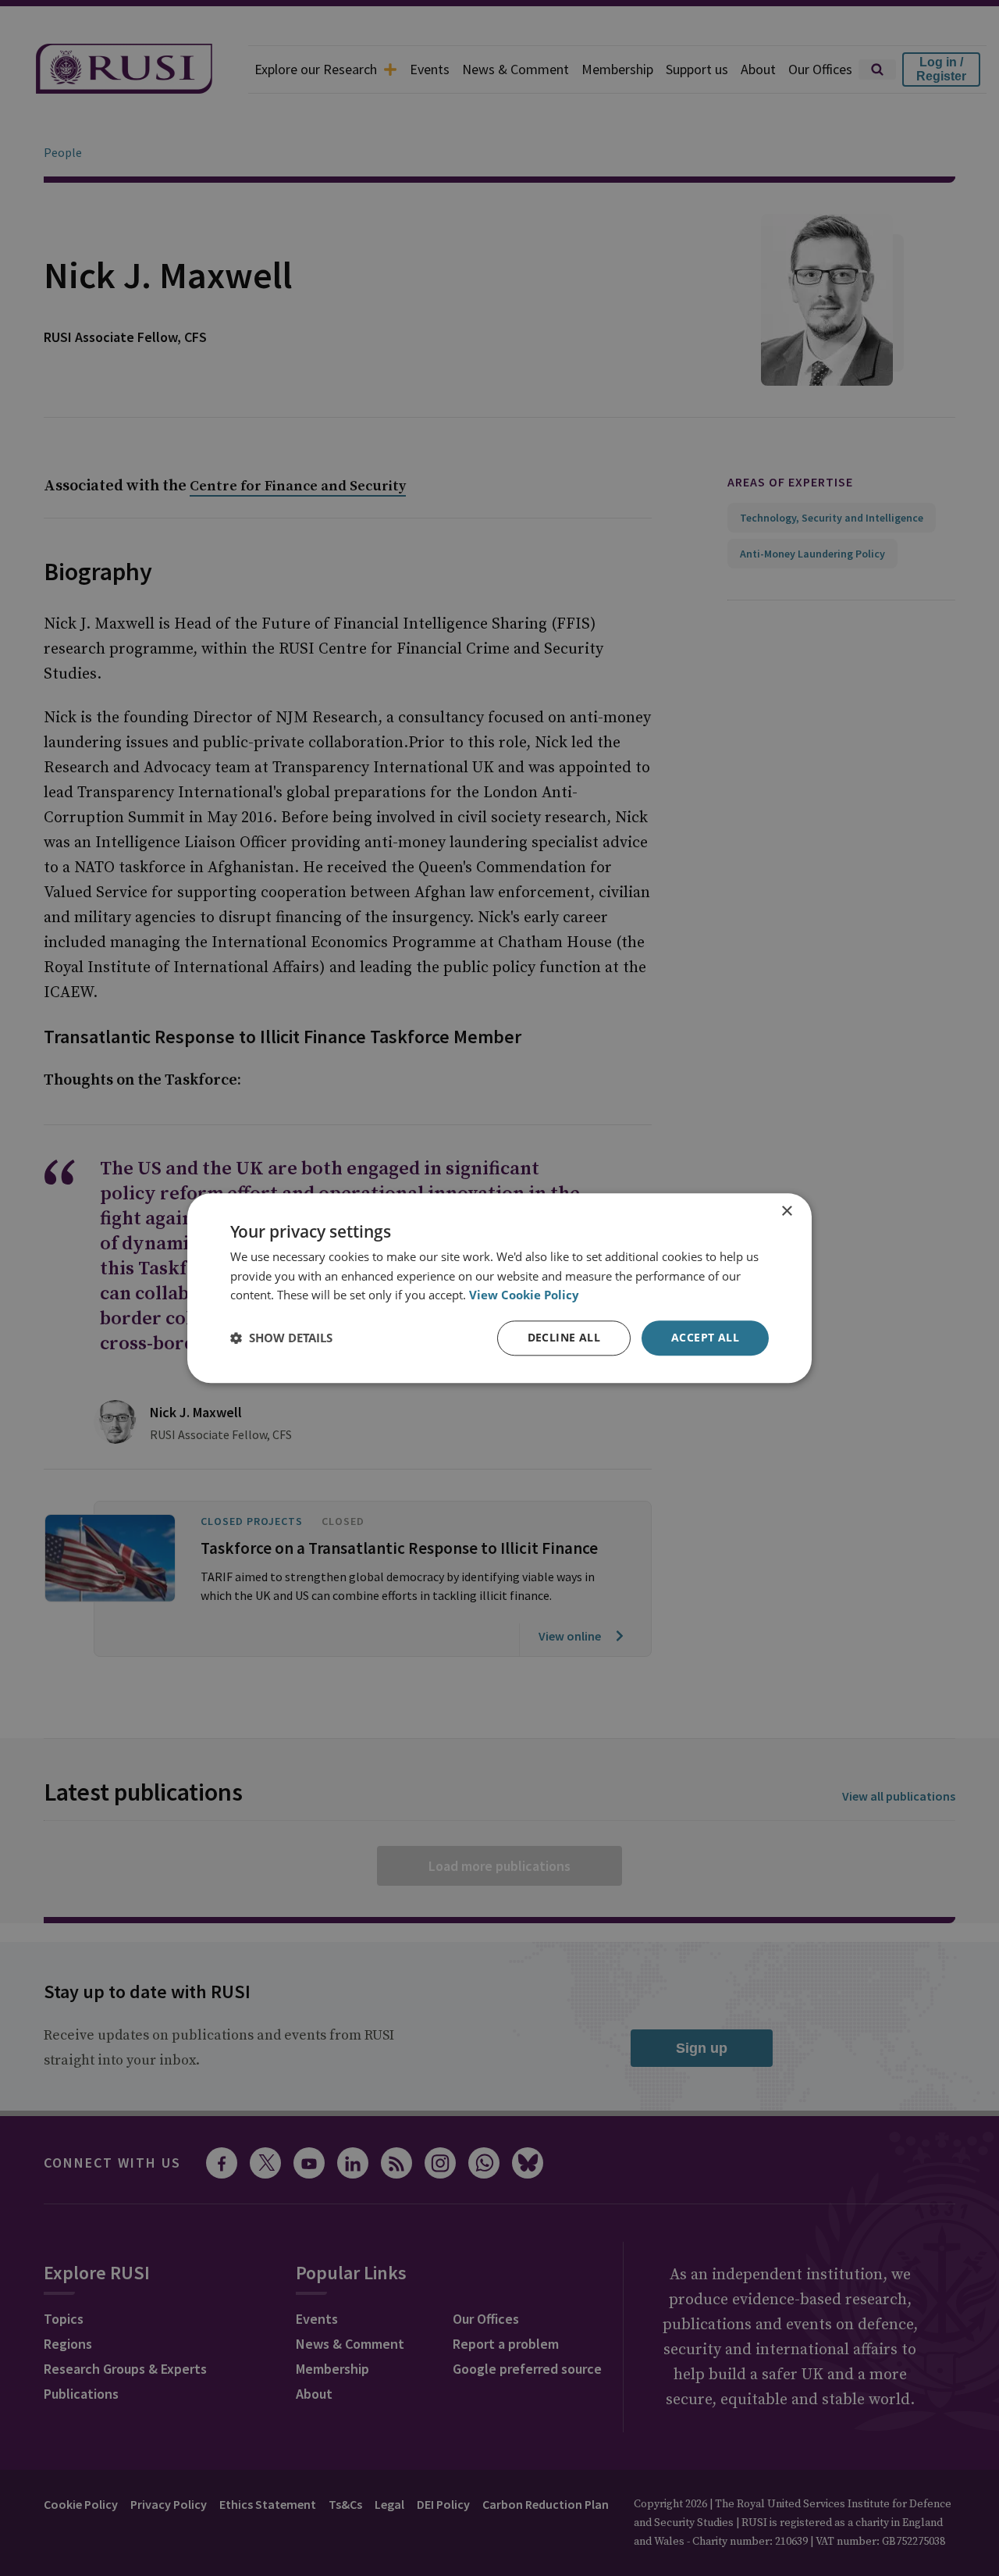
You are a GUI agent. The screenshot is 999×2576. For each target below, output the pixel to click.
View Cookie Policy (524, 1295)
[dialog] (499, 1288)
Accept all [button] (705, 1337)
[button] (281, 1338)
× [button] (786, 1211)
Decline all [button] (564, 1337)
